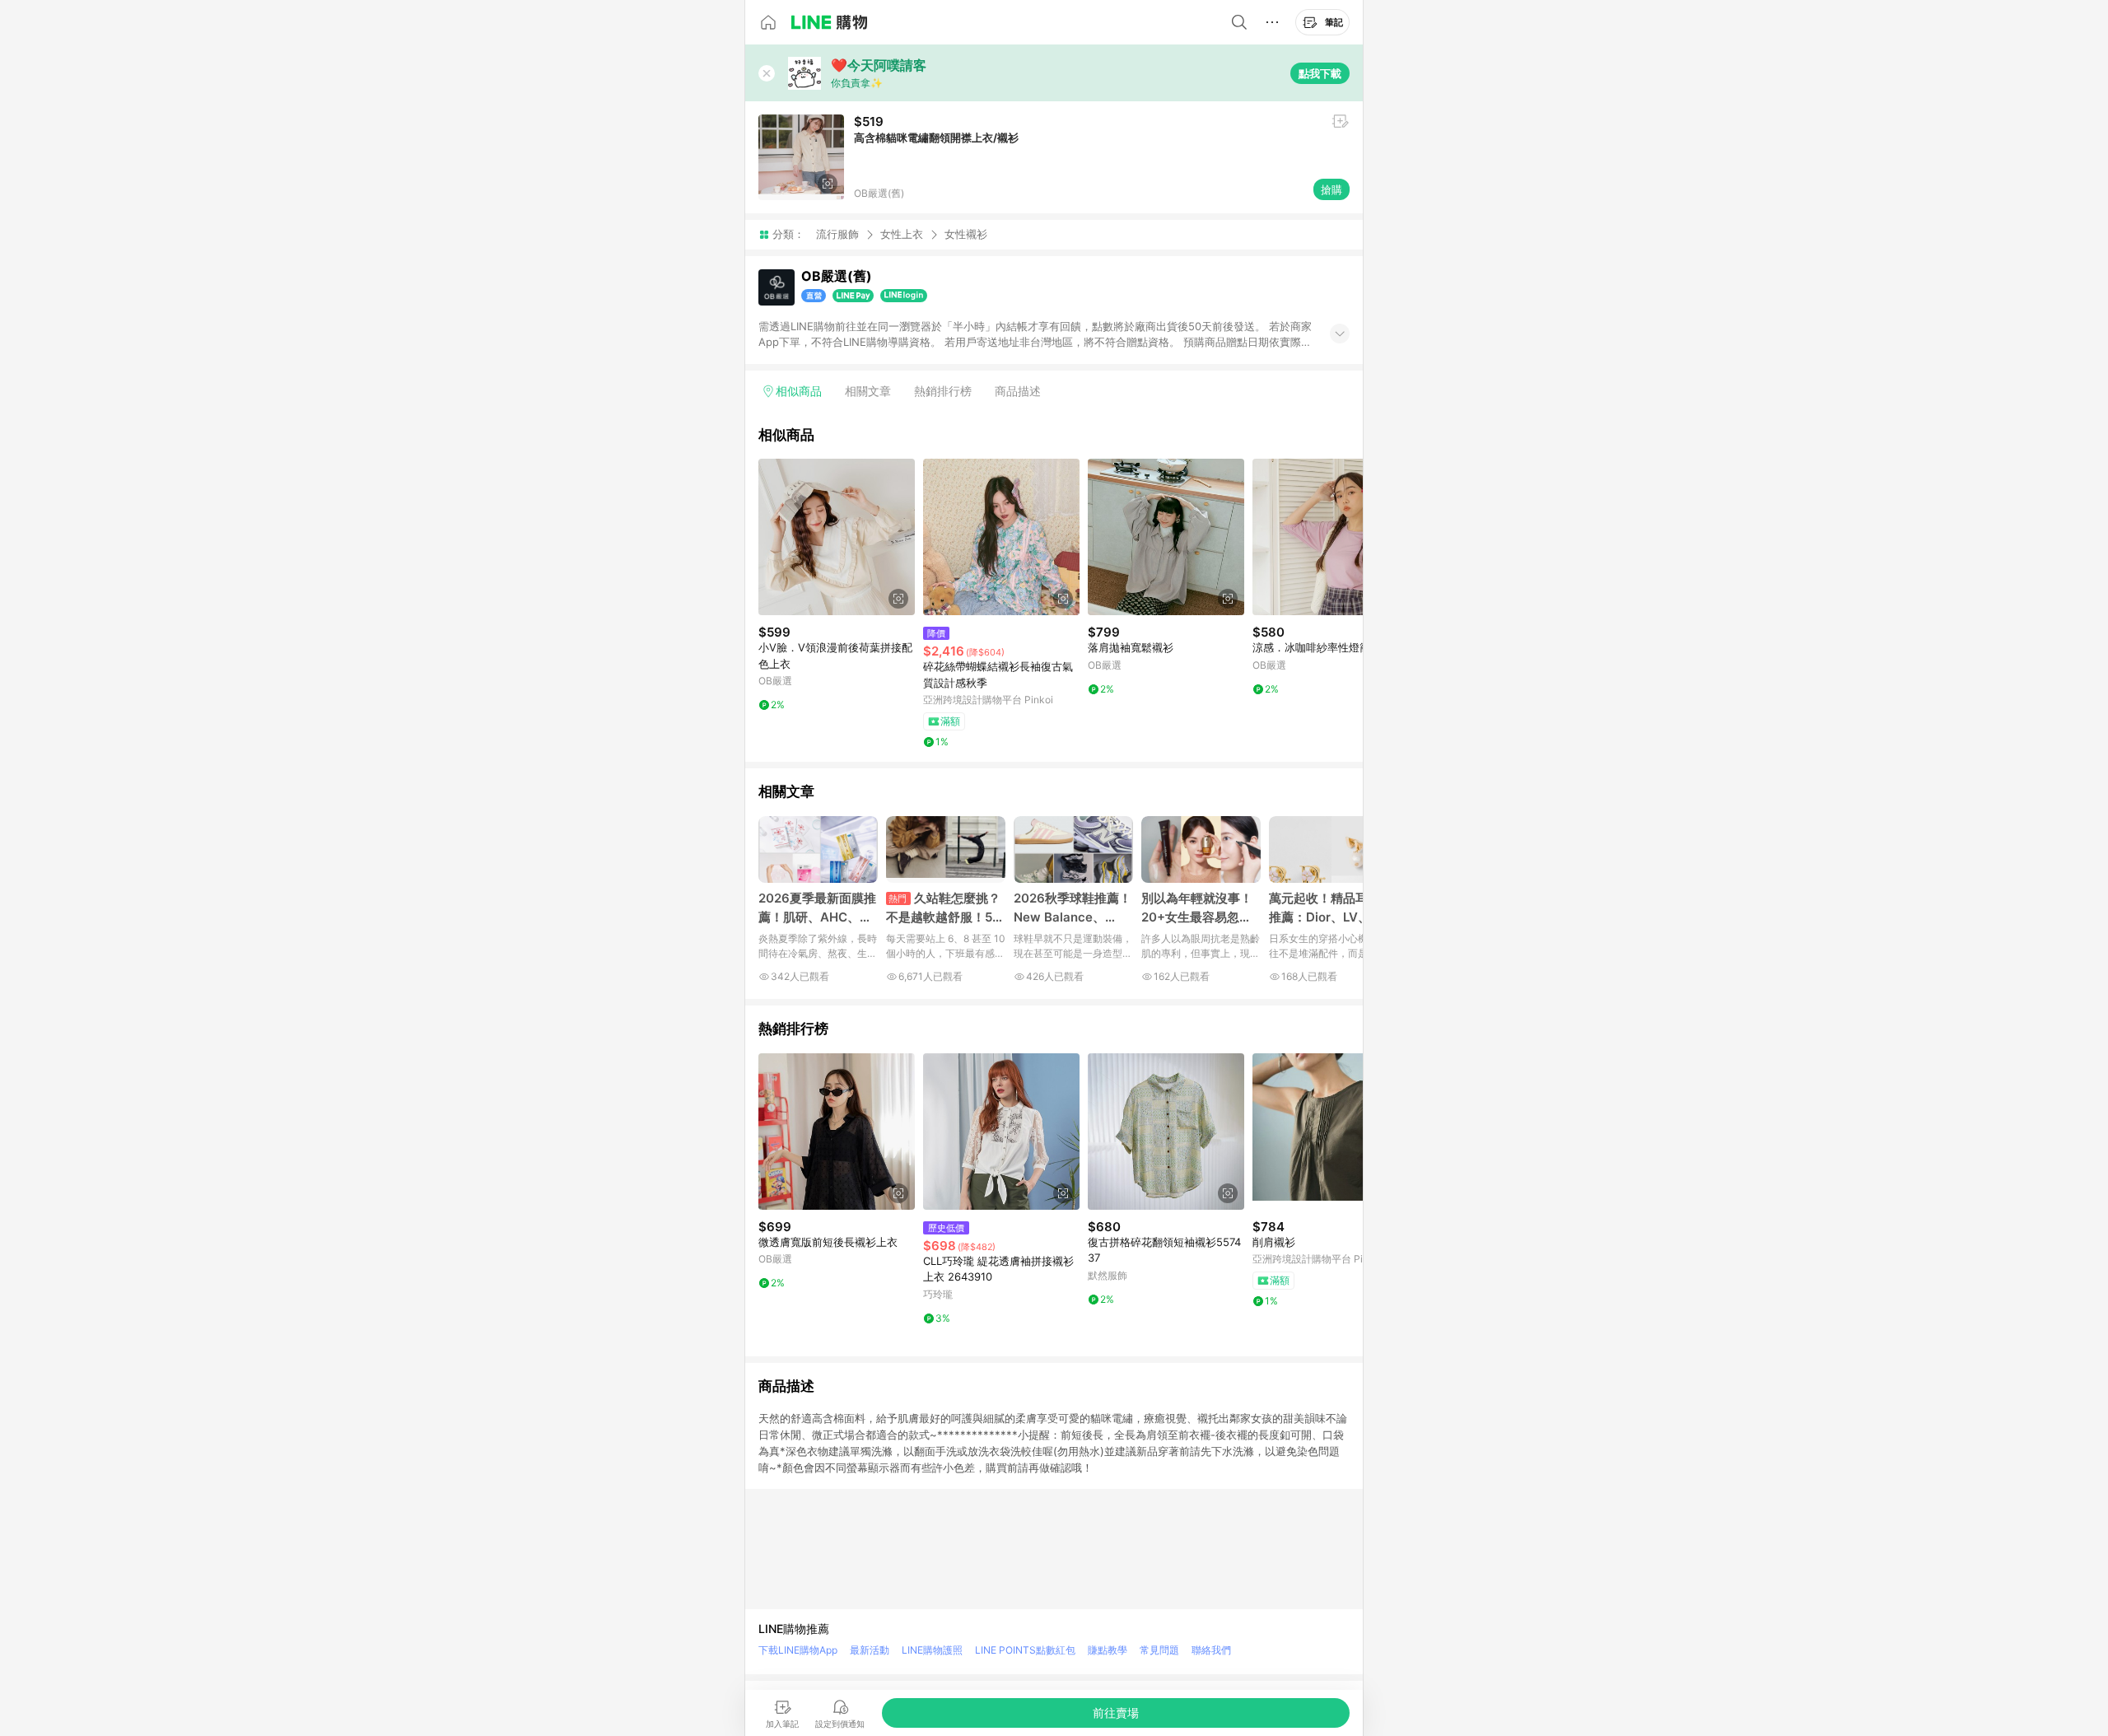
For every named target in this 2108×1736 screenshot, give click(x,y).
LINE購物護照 (932, 1650)
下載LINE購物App (798, 1650)
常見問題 (1159, 1650)
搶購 (1331, 189)
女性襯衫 (966, 234)
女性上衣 (902, 234)
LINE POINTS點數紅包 (1025, 1650)
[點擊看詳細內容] (837, 537)
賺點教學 (1108, 1650)
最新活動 (870, 1650)
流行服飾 (837, 234)
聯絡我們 (1211, 1650)
